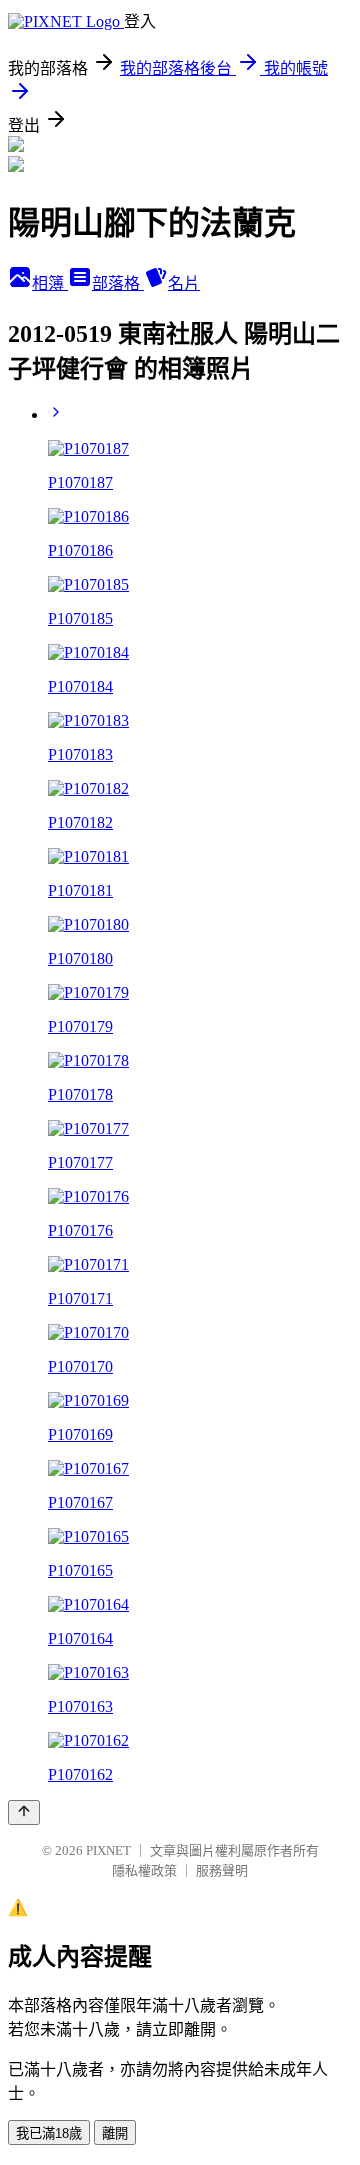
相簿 (50, 283)
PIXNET (108, 1850)
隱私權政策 (144, 1870)
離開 (115, 2133)
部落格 (118, 283)
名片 (184, 283)
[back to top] (24, 1812)
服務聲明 (222, 1870)
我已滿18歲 (49, 2133)
